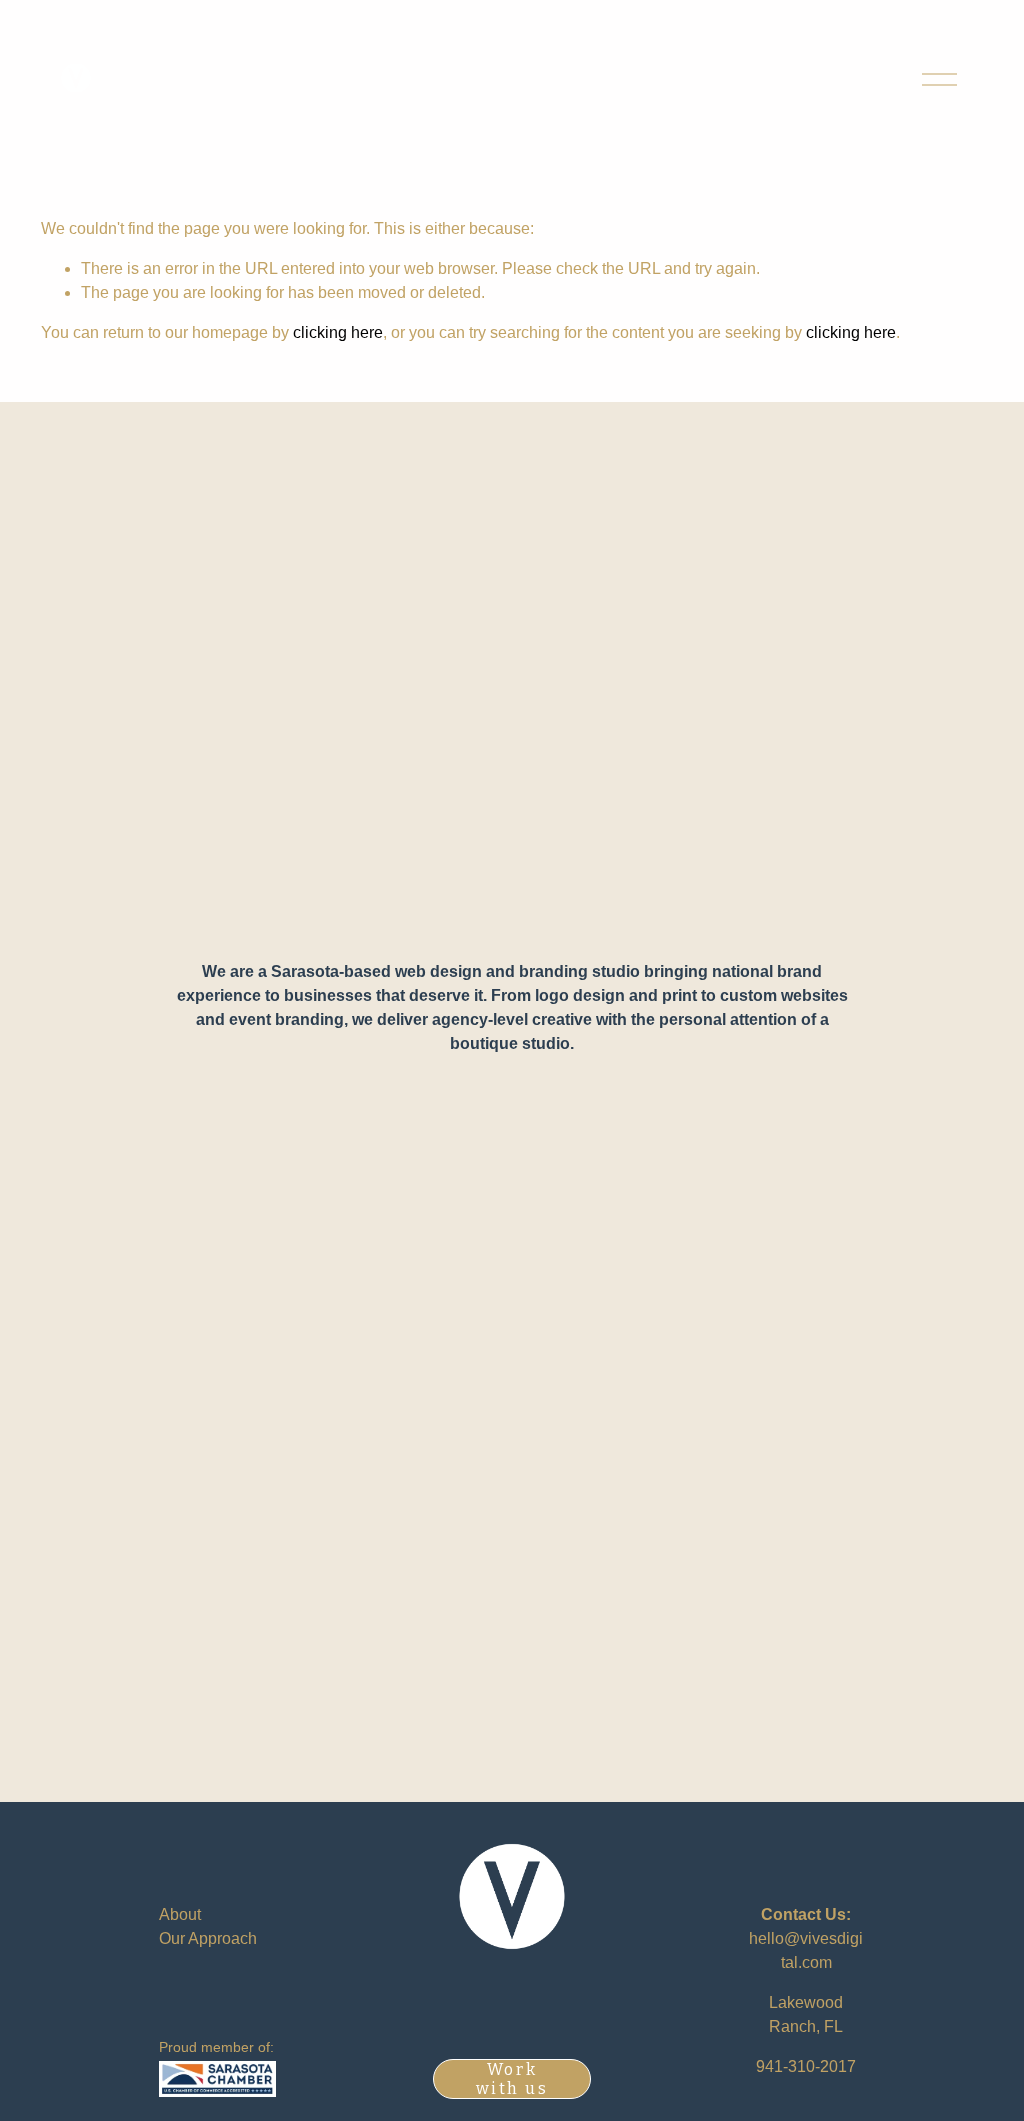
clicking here (338, 332)
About (180, 1914)
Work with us (512, 2079)
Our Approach (208, 1938)
